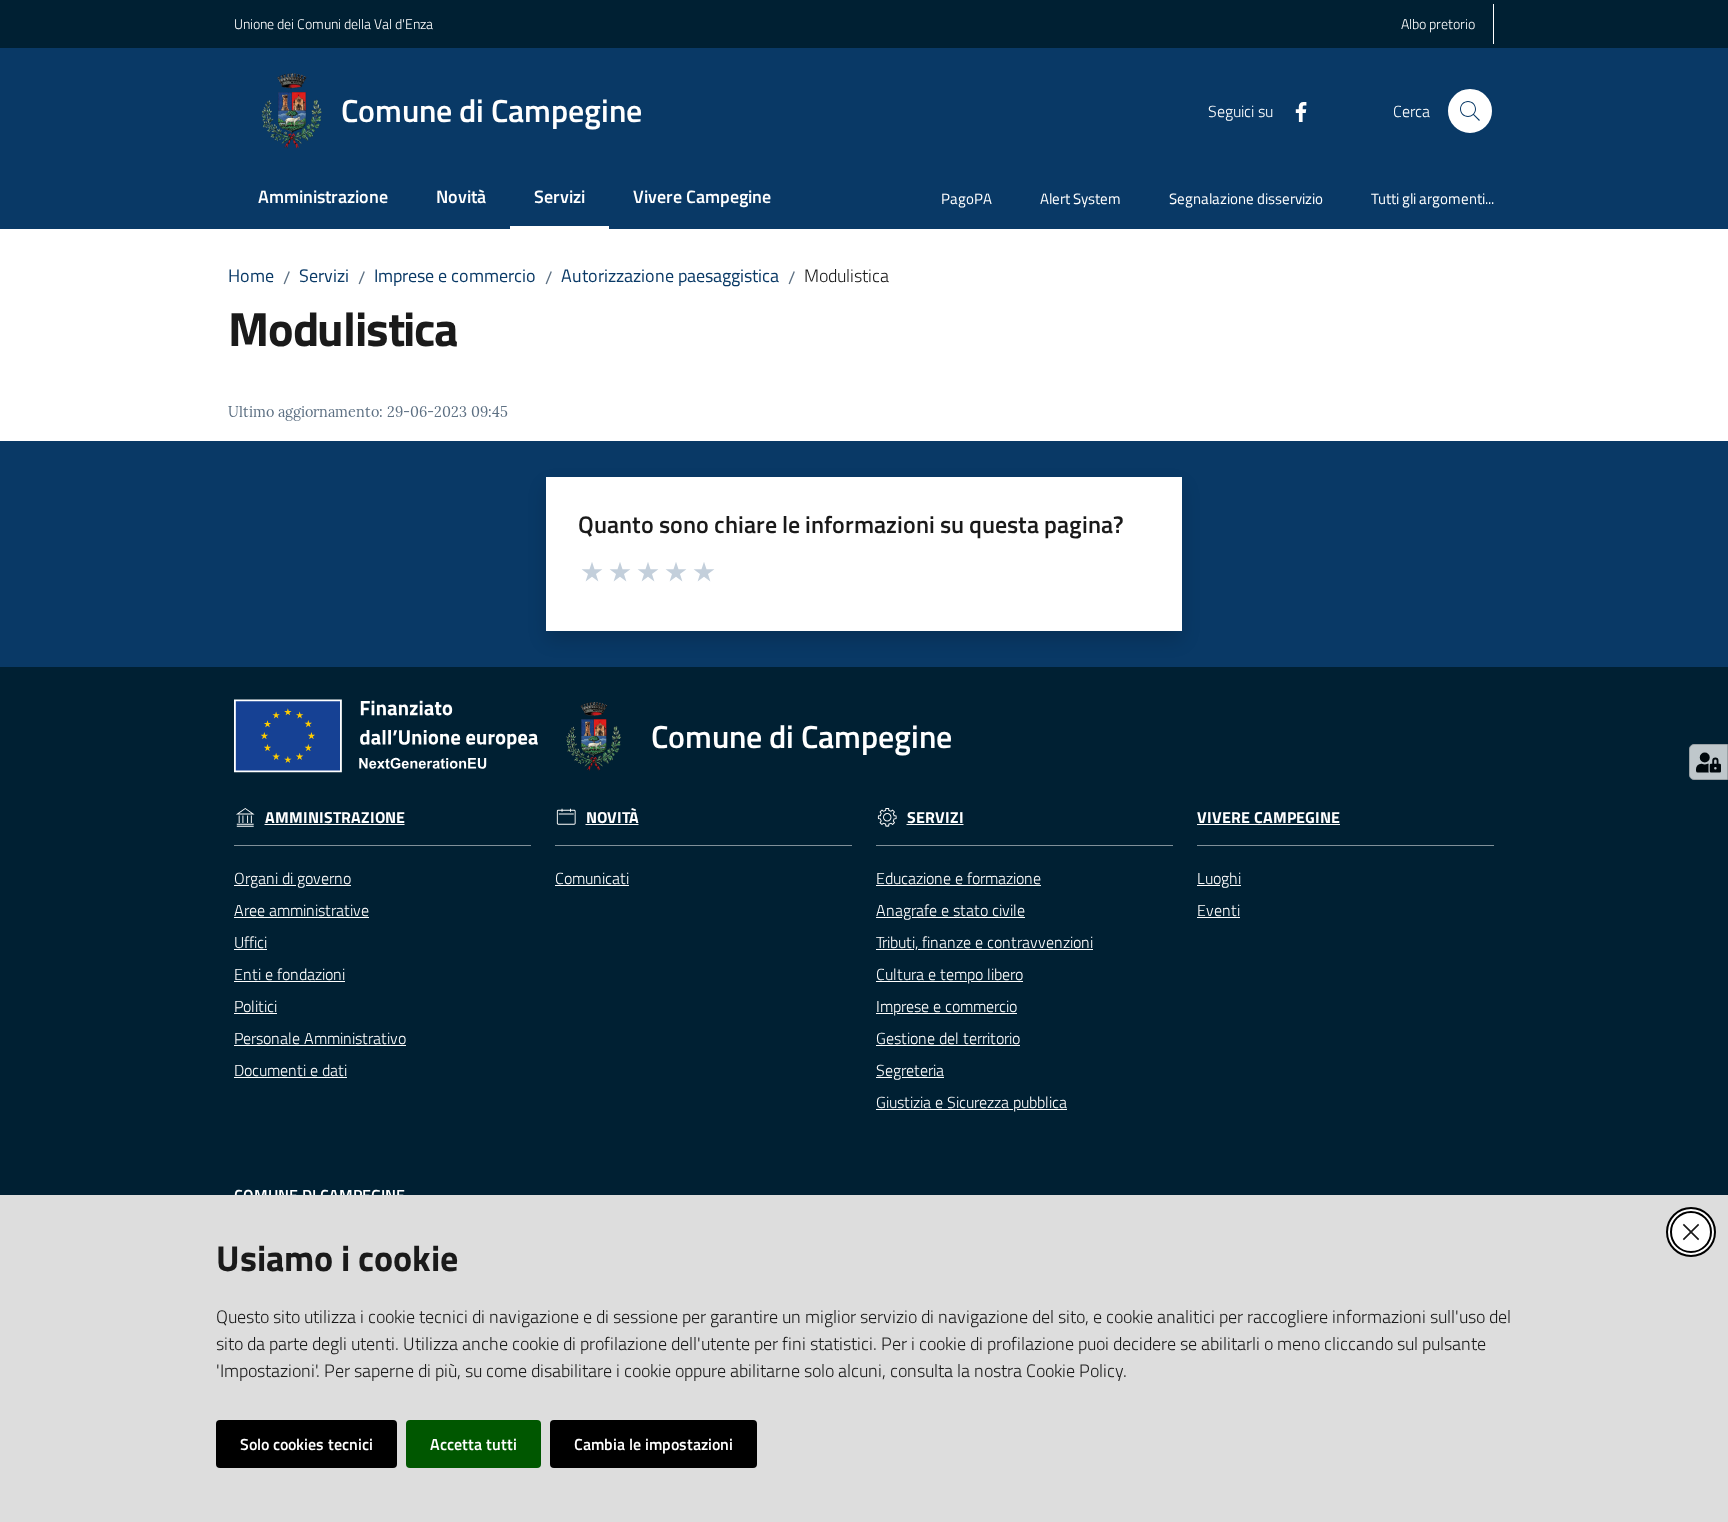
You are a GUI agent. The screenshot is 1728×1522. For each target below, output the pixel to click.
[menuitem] (323, 198)
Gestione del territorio (948, 1038)
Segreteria (910, 1070)
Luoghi (1219, 878)
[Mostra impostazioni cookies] (1708, 762)
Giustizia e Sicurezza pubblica (971, 1102)
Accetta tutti (473, 1444)
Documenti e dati (290, 1070)
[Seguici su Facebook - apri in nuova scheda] (1293, 110)
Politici (255, 1006)
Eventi (1218, 910)
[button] (1470, 111)
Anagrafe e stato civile (950, 910)
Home (251, 275)
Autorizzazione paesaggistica (670, 275)
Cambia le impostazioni (653, 1444)
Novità (612, 817)
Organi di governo (292, 878)
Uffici (250, 942)
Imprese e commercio (455, 275)
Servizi (324, 275)
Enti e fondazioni (289, 974)
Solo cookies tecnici (306, 1444)
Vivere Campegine (1268, 817)
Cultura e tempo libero (949, 974)
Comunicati (592, 878)
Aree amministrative (301, 910)
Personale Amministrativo (320, 1038)
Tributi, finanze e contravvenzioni (984, 942)
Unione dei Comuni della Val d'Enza (333, 23)
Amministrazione (335, 817)
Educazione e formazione (958, 878)
